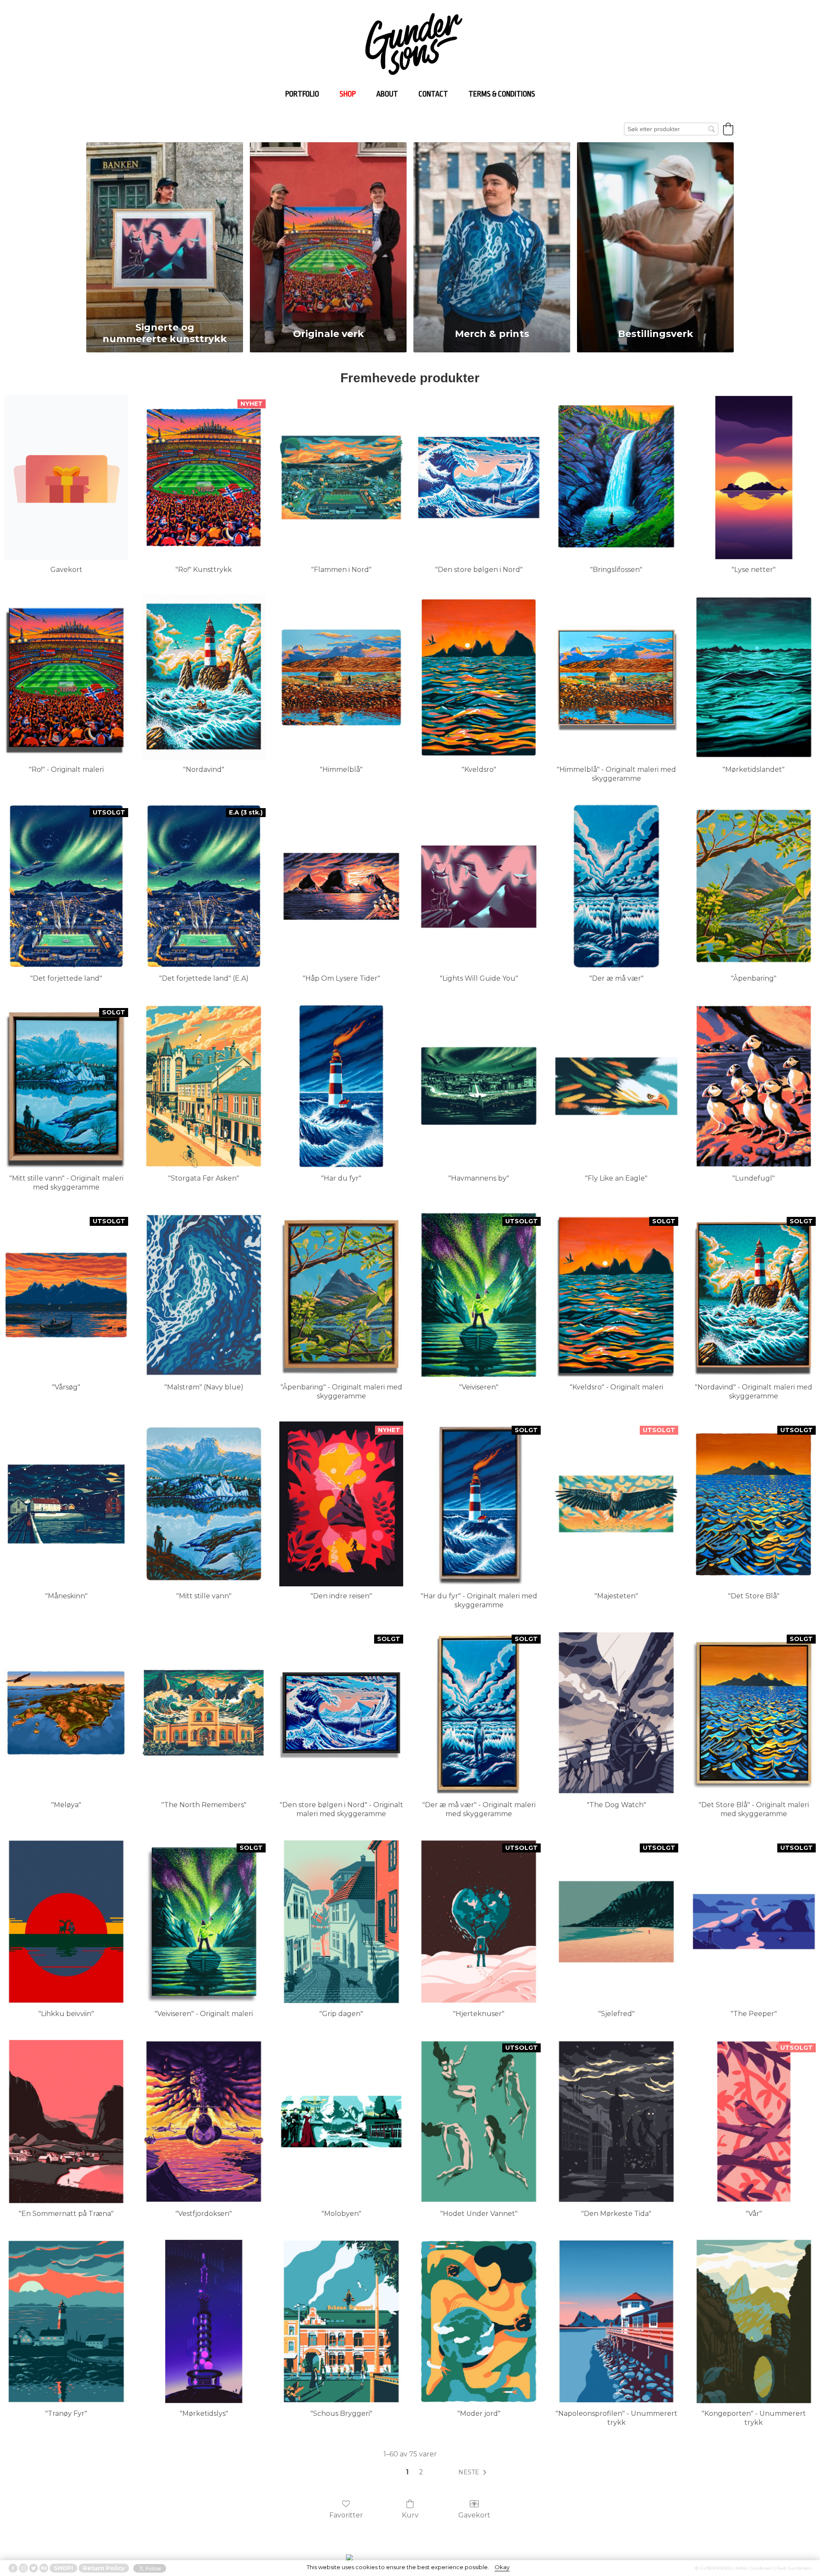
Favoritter (346, 2515)
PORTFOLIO (302, 94)
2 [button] (421, 2472)
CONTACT (433, 94)
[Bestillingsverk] (655, 230)
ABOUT (387, 94)
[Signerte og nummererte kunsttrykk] (165, 230)
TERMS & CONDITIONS (502, 94)
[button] (728, 129)
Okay (502, 2567)
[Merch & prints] (492, 230)
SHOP (348, 94)
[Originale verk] (328, 230)
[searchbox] (671, 129)
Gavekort (474, 2515)
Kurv (410, 2515)
